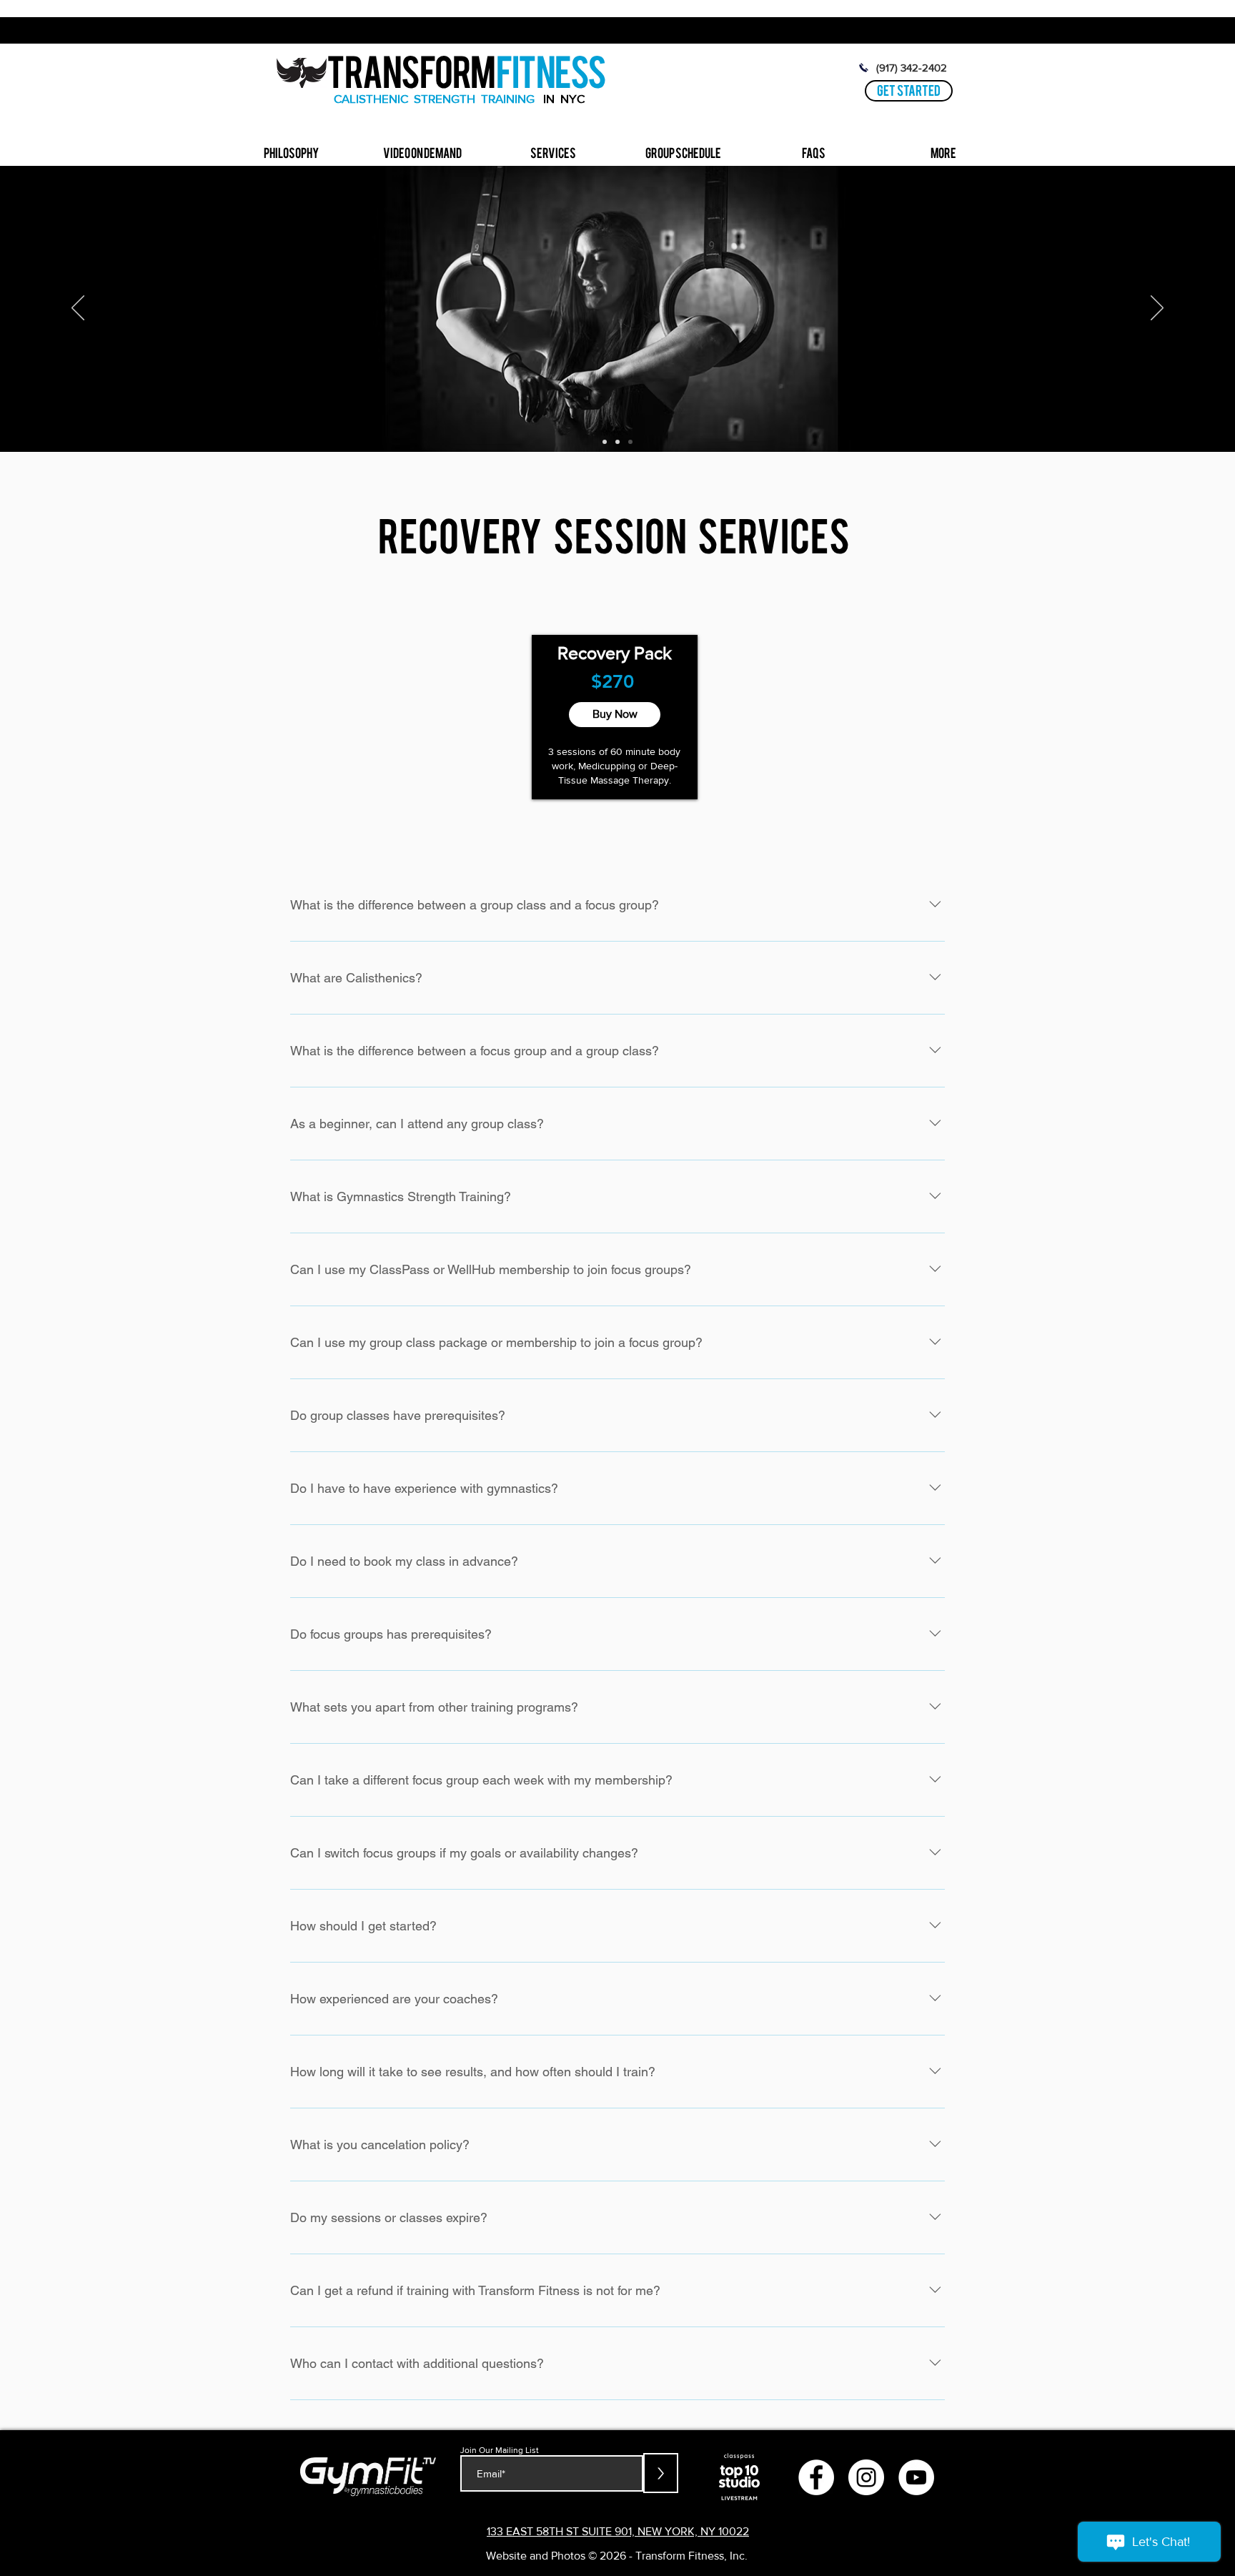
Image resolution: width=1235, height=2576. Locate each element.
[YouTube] (916, 2477)
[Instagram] (866, 2477)
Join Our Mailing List (500, 2450)
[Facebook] (816, 2477)
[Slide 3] (630, 442)
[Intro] (605, 442)
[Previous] (78, 309)
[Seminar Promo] (617, 442)
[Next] (1157, 309)
